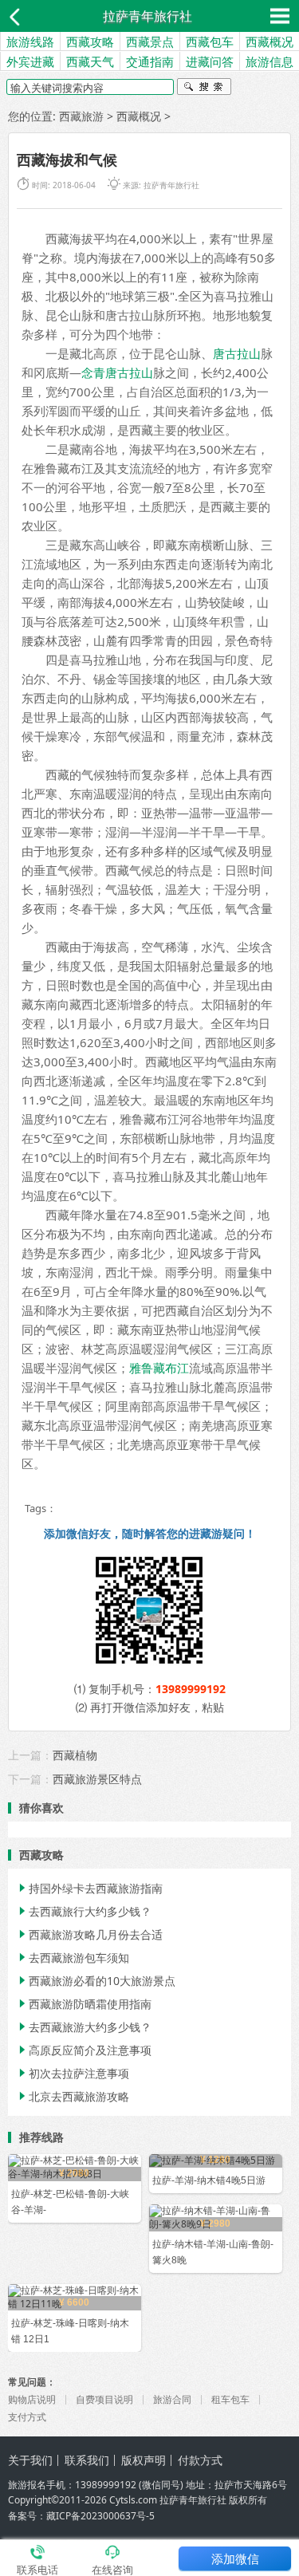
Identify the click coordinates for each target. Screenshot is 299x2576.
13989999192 (191, 1689)
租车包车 (230, 2399)
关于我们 (30, 2460)
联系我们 (87, 2460)
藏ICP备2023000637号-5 (100, 2516)
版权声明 (144, 2460)
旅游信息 (269, 61)
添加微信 (235, 2558)
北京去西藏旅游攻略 (73, 2096)
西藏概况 (269, 41)
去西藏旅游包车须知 (73, 1958)
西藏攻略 (90, 41)
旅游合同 (172, 2399)
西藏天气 (90, 61)
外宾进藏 (30, 61)
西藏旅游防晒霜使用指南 (84, 2004)
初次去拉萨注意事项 (73, 2073)
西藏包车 (210, 41)
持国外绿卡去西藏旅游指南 (89, 1888)
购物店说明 (32, 2399)
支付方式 (27, 2417)
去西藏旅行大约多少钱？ (84, 1911)
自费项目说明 (104, 2399)
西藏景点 (150, 41)
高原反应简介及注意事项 (84, 2050)
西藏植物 (75, 1755)
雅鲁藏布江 (159, 1368)
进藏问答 (210, 61)
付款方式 (200, 2460)
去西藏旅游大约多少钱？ (84, 2027)
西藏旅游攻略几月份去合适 (89, 1934)
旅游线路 (30, 41)
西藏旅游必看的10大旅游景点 (96, 1981)
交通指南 (150, 61)
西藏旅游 (81, 116)
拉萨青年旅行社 (148, 16)
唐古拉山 (237, 353)
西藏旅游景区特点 (97, 1779)
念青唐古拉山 (117, 372)
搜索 (204, 89)
